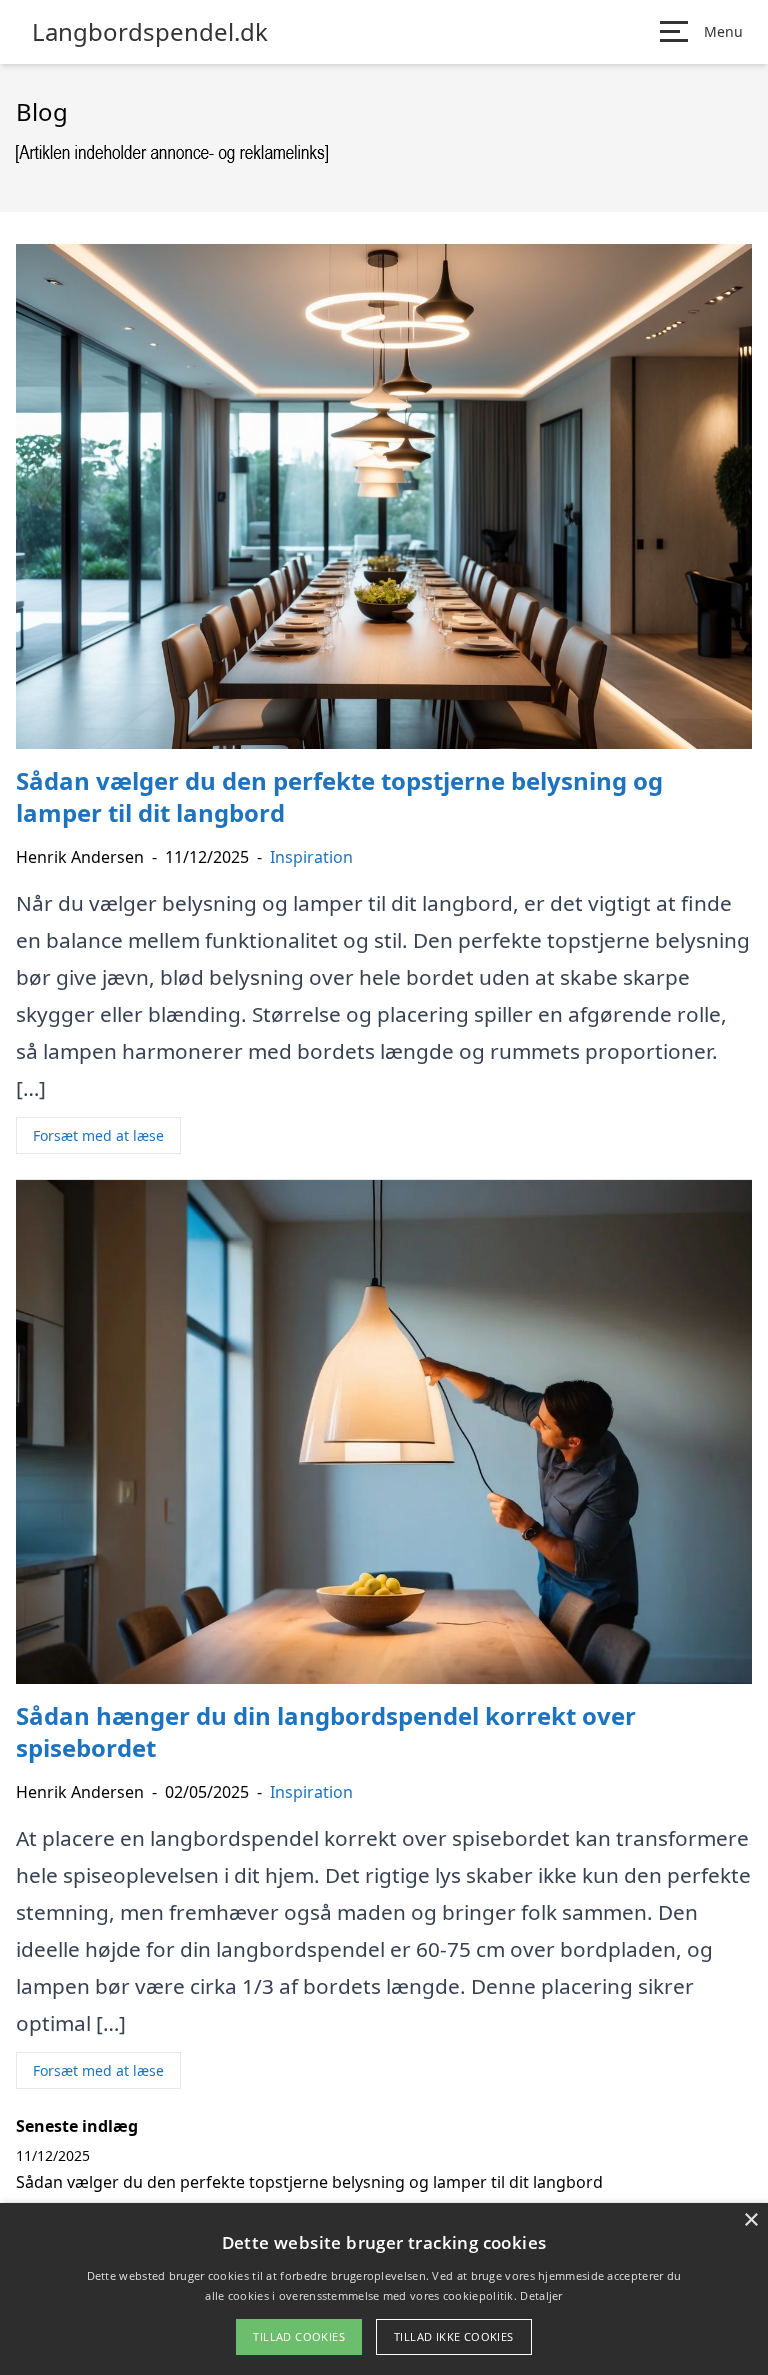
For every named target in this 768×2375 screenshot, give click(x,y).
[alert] (384, 2289)
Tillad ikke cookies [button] (454, 2336)
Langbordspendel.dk (150, 32)
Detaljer (541, 2295)
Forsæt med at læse (98, 1135)
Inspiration (311, 857)
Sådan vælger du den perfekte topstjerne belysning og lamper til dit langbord (309, 2182)
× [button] (750, 2220)
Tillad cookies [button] (299, 2336)
